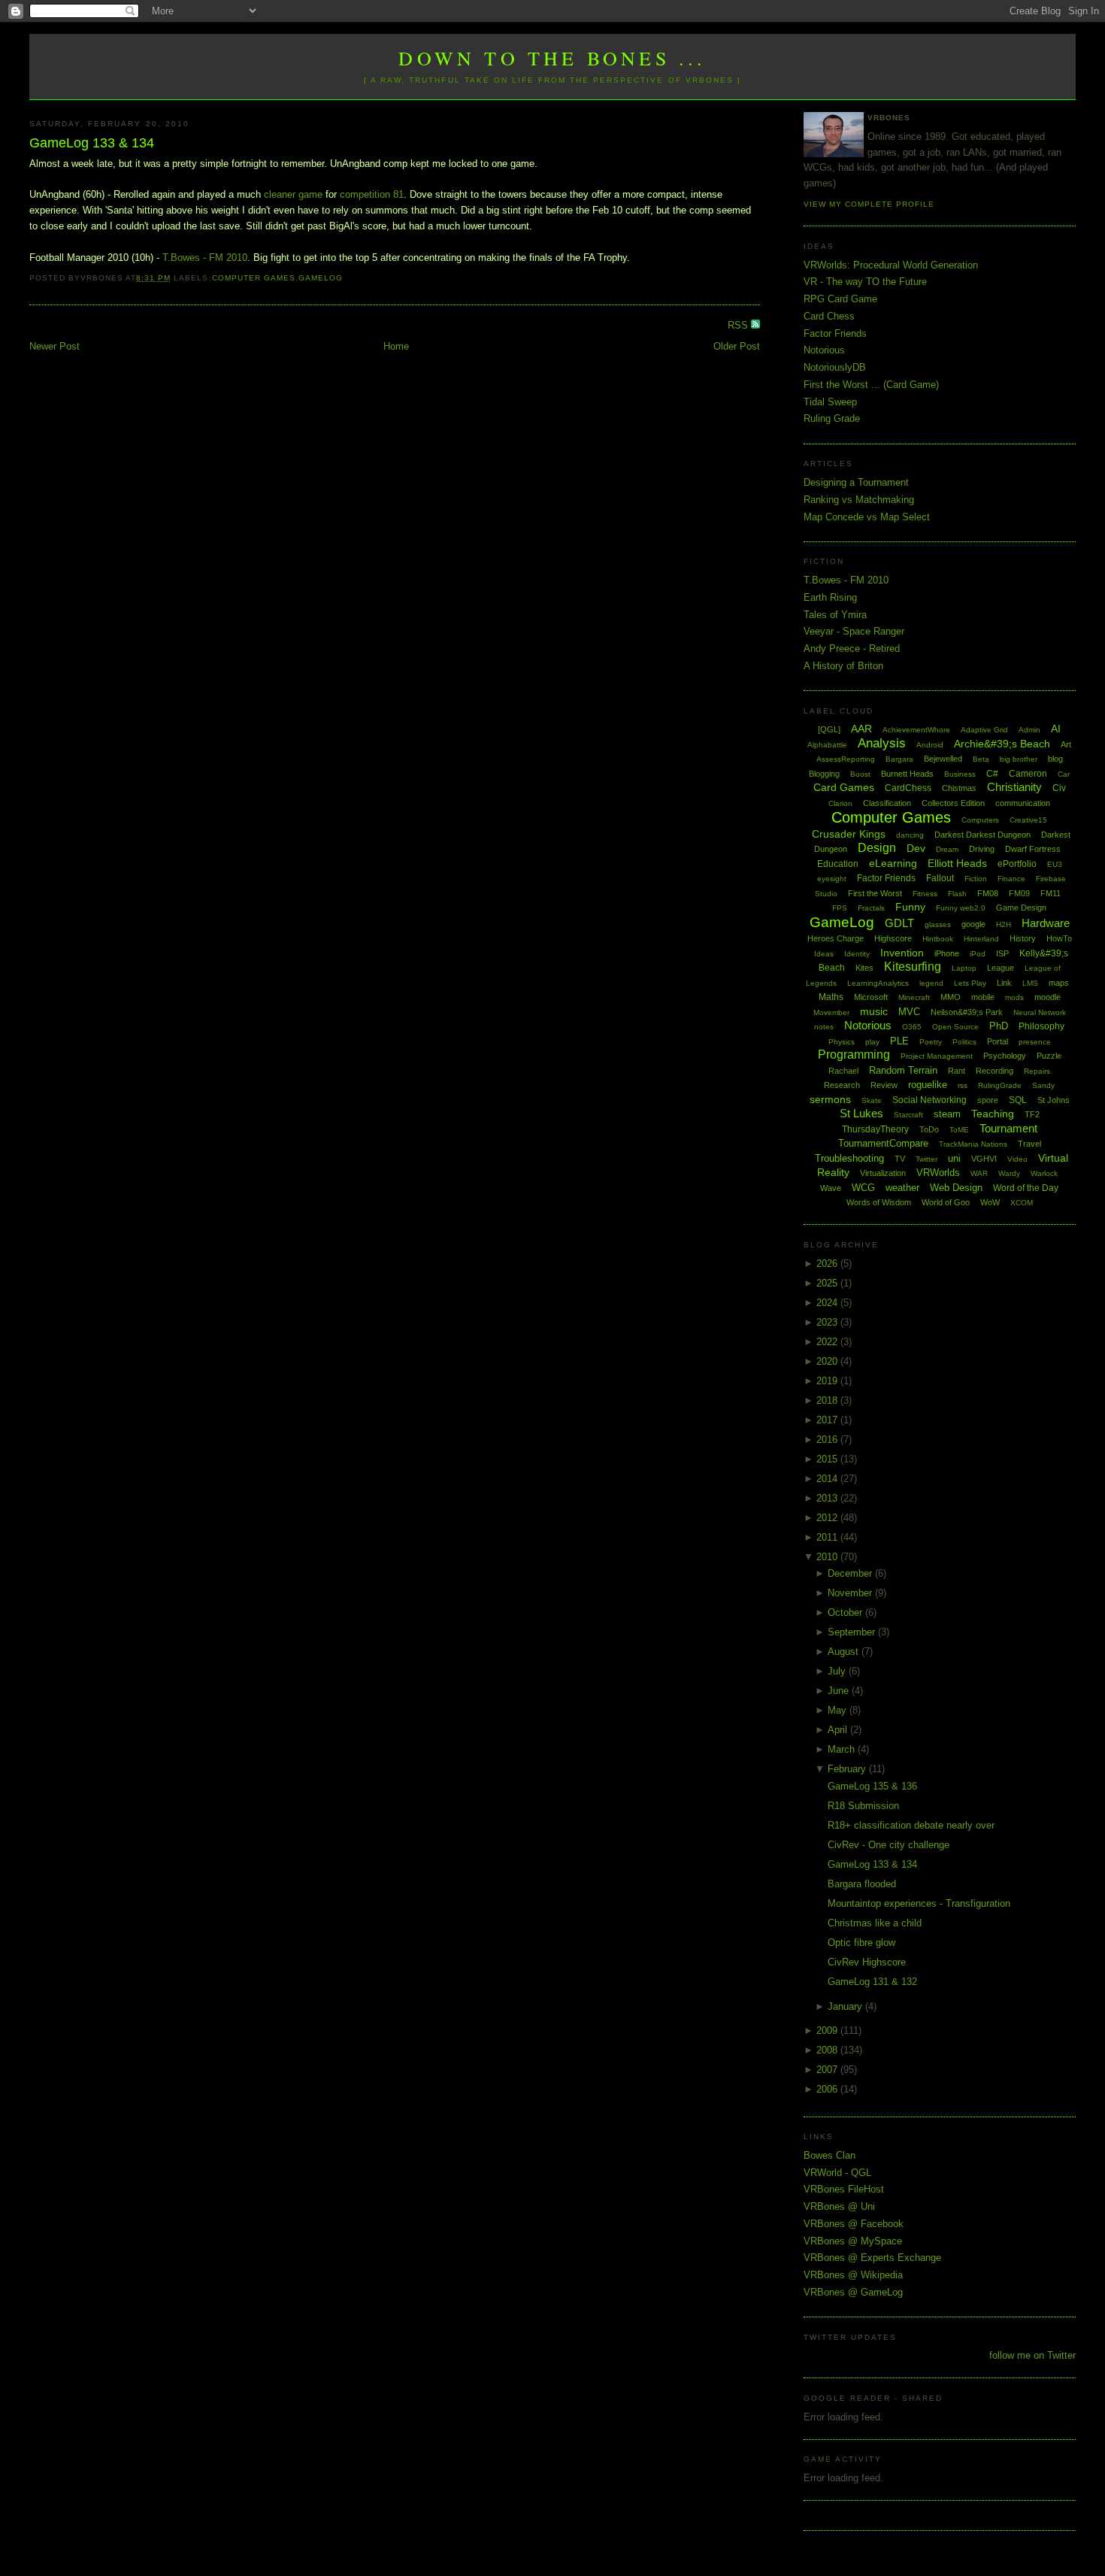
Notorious (824, 350)
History (1023, 938)
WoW (990, 1202)
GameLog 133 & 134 (92, 143)
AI (1056, 729)
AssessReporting (846, 759)
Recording (994, 1071)
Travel (1029, 1144)
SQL (1018, 1100)
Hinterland (981, 939)
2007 (828, 2070)
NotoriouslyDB (835, 367)
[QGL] (829, 729)
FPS (840, 908)
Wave (831, 1188)
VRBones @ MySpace (853, 2241)
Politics (964, 1042)
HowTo (1059, 938)
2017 (828, 1420)
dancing (910, 835)
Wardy (1009, 1173)
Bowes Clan (830, 2155)
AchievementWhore (916, 730)
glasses (938, 924)
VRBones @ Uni (839, 2206)
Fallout (940, 878)
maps (1059, 983)
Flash (957, 894)
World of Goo (946, 1202)
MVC (909, 1012)
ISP (1002, 953)
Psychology (1005, 1056)
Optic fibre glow (861, 1943)
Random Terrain (903, 1070)
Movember (831, 1012)
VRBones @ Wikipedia (853, 2275)
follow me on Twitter (1032, 2355)
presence (1035, 1042)
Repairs (1037, 1071)
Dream (947, 849)
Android (930, 745)
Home (396, 346)
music (874, 1011)
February (848, 1769)
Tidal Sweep (830, 402)
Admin (1029, 730)
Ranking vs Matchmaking (859, 500)
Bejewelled (943, 759)
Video (1017, 1159)
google (973, 924)
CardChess (908, 788)
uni (954, 1158)
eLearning (893, 863)
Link (1004, 983)
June (840, 1691)
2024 (828, 1303)
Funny (910, 907)
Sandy (1043, 1085)
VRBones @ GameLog (853, 2292)
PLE (899, 1041)
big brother (1019, 759)
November (851, 1593)
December (851, 1573)
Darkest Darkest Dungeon (982, 835)
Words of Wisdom (879, 1202)
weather (902, 1188)
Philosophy (1041, 1026)
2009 (828, 2030)
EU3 (1055, 864)
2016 (828, 1440)
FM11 (1051, 893)
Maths (831, 997)
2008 (828, 2050)
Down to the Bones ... (552, 58)
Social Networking (929, 1100)
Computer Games (254, 278)
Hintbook (938, 939)
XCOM (1022, 1203)
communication (1023, 803)
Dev (916, 848)
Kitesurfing (913, 967)
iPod (978, 954)
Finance (1011, 879)
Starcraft (908, 1115)
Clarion (840, 803)
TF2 (1032, 1114)
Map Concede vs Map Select (867, 517)
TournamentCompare (883, 1143)
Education (838, 864)
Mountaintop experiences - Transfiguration (919, 1903)
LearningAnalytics (878, 983)
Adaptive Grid (984, 730)
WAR (979, 1173)
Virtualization (883, 1173)
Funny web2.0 (961, 908)
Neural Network (1040, 1012)
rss (963, 1085)
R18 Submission (863, 1806)
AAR (861, 729)
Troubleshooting (849, 1158)
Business (960, 774)
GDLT (899, 923)
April (839, 1730)
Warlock (1044, 1173)
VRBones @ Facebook (854, 2224)
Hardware (1046, 923)
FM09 (1019, 893)
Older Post (737, 346)
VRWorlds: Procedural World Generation (891, 265)
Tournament (1008, 1128)
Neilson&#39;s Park (967, 1012)
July (838, 1671)
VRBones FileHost (844, 2189)
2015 (828, 1459)
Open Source (955, 1027)
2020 (828, 1361)
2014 (828, 1479)
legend (931, 983)
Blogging (824, 774)
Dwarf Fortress (1033, 849)
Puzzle (1049, 1056)
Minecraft (914, 997)
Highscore (893, 938)
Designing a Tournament (856, 482)
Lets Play (970, 983)
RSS (739, 325)
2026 (828, 1264)
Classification (887, 803)
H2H (1004, 924)
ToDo (929, 1129)
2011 (828, 1537)
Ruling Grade (832, 418)
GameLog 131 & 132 (872, 1982)
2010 (828, 1557)
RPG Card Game (840, 299)
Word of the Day (1026, 1188)
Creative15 (1028, 820)
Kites (864, 968)
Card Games (844, 787)
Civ (1059, 788)
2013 (828, 1498)
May (839, 1710)
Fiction (976, 879)
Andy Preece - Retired (852, 649)
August (845, 1652)
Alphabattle (827, 745)
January (846, 2006)
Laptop (964, 968)
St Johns (1054, 1100)
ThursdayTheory (875, 1129)
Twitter (926, 1159)
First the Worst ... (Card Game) (871, 385)
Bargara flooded (862, 1884)
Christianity (1014, 787)
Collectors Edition (953, 803)
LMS (1030, 983)
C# (992, 774)
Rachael (843, 1071)
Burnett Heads (907, 774)
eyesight (832, 879)
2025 (828, 1283)
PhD (999, 1026)
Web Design (956, 1188)
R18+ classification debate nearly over (911, 1825)
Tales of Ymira (835, 615)
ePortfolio (1017, 864)
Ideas (824, 954)
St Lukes (861, 1113)
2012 (828, 1518)
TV (900, 1159)
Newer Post (54, 346)
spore (988, 1100)
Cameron (1028, 774)
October (846, 1612)
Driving (982, 849)
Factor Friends (835, 333)
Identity (857, 954)
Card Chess (829, 316)
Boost (860, 774)
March (843, 1749)
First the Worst (875, 893)
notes (824, 1027)
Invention (902, 953)
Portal (998, 1041)
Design (877, 848)
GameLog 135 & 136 (872, 1786)
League (1001, 968)
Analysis (882, 743)
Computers (980, 820)
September (853, 1632)
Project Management (937, 1056)
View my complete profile (869, 204)
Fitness (925, 894)
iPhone (947, 953)
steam (947, 1114)
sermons (830, 1099)
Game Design (1021, 908)
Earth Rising (830, 597)
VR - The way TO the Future (865, 282)
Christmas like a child (875, 1923)
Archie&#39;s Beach (1002, 744)
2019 (828, 1381)
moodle (1047, 997)
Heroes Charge (836, 938)
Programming (854, 1055)
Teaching (993, 1114)
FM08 (988, 893)
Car (1064, 774)
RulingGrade (1000, 1085)
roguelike (928, 1085)
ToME (959, 1130)
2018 (828, 1400)
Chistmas (959, 788)
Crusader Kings (849, 834)
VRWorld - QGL (837, 2173)
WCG (863, 1188)
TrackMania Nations (973, 1144)
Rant (957, 1071)
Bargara (899, 759)
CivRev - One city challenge (889, 1845)
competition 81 (372, 194)
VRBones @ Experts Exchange (872, 2258)
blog (1055, 759)
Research (842, 1085)
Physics (842, 1042)
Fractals (871, 908)
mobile (983, 997)
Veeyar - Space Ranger (854, 631)
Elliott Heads (957, 863)
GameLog (321, 278)
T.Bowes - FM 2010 (205, 258)
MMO (951, 997)
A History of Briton (843, 666)
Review (884, 1085)
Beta (981, 759)
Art (1066, 744)
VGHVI (984, 1159)
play (872, 1042)
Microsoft (871, 997)
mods (1014, 997)
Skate (872, 1100)
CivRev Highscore (867, 1962)
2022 (828, 1342)
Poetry (931, 1042)
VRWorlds (938, 1173)
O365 (912, 1027)
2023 (828, 1322)
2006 (828, 2089)
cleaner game (293, 194)
